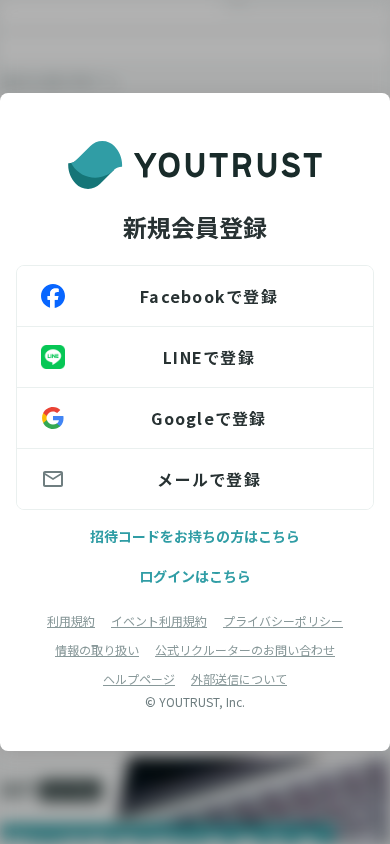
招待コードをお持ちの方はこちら (195, 536)
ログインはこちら (195, 576)
